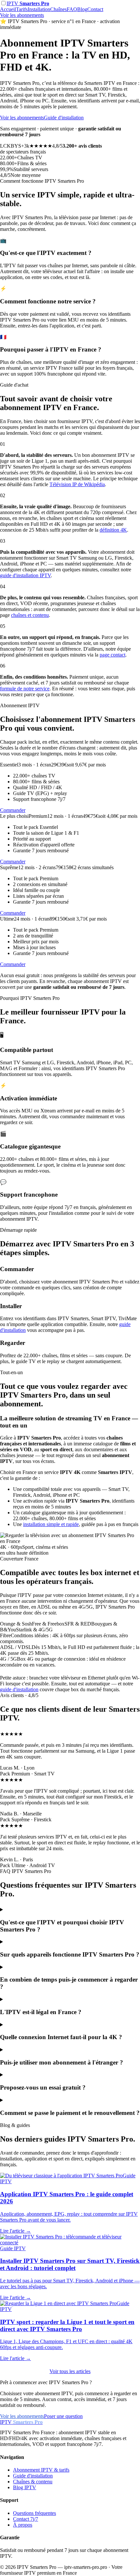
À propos (23, 2525)
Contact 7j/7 (26, 2519)
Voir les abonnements (22, 15)
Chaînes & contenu (33, 2482)
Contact (95, 9)
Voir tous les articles (70, 2371)
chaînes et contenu (30, 615)
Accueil (8, 9)
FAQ (72, 9)
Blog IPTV (25, 2487)
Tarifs (22, 9)
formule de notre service (25, 689)
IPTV (28, 3)
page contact (112, 655)
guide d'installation (19, 1689)
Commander (13, 810)
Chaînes (58, 9)
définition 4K (113, 530)
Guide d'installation (64, 118)
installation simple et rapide (51, 1524)
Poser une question (63, 2416)
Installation (39, 9)
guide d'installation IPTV (25, 575)
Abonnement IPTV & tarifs (41, 2470)
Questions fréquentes (35, 2513)
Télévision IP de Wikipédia (77, 484)
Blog (82, 9)
